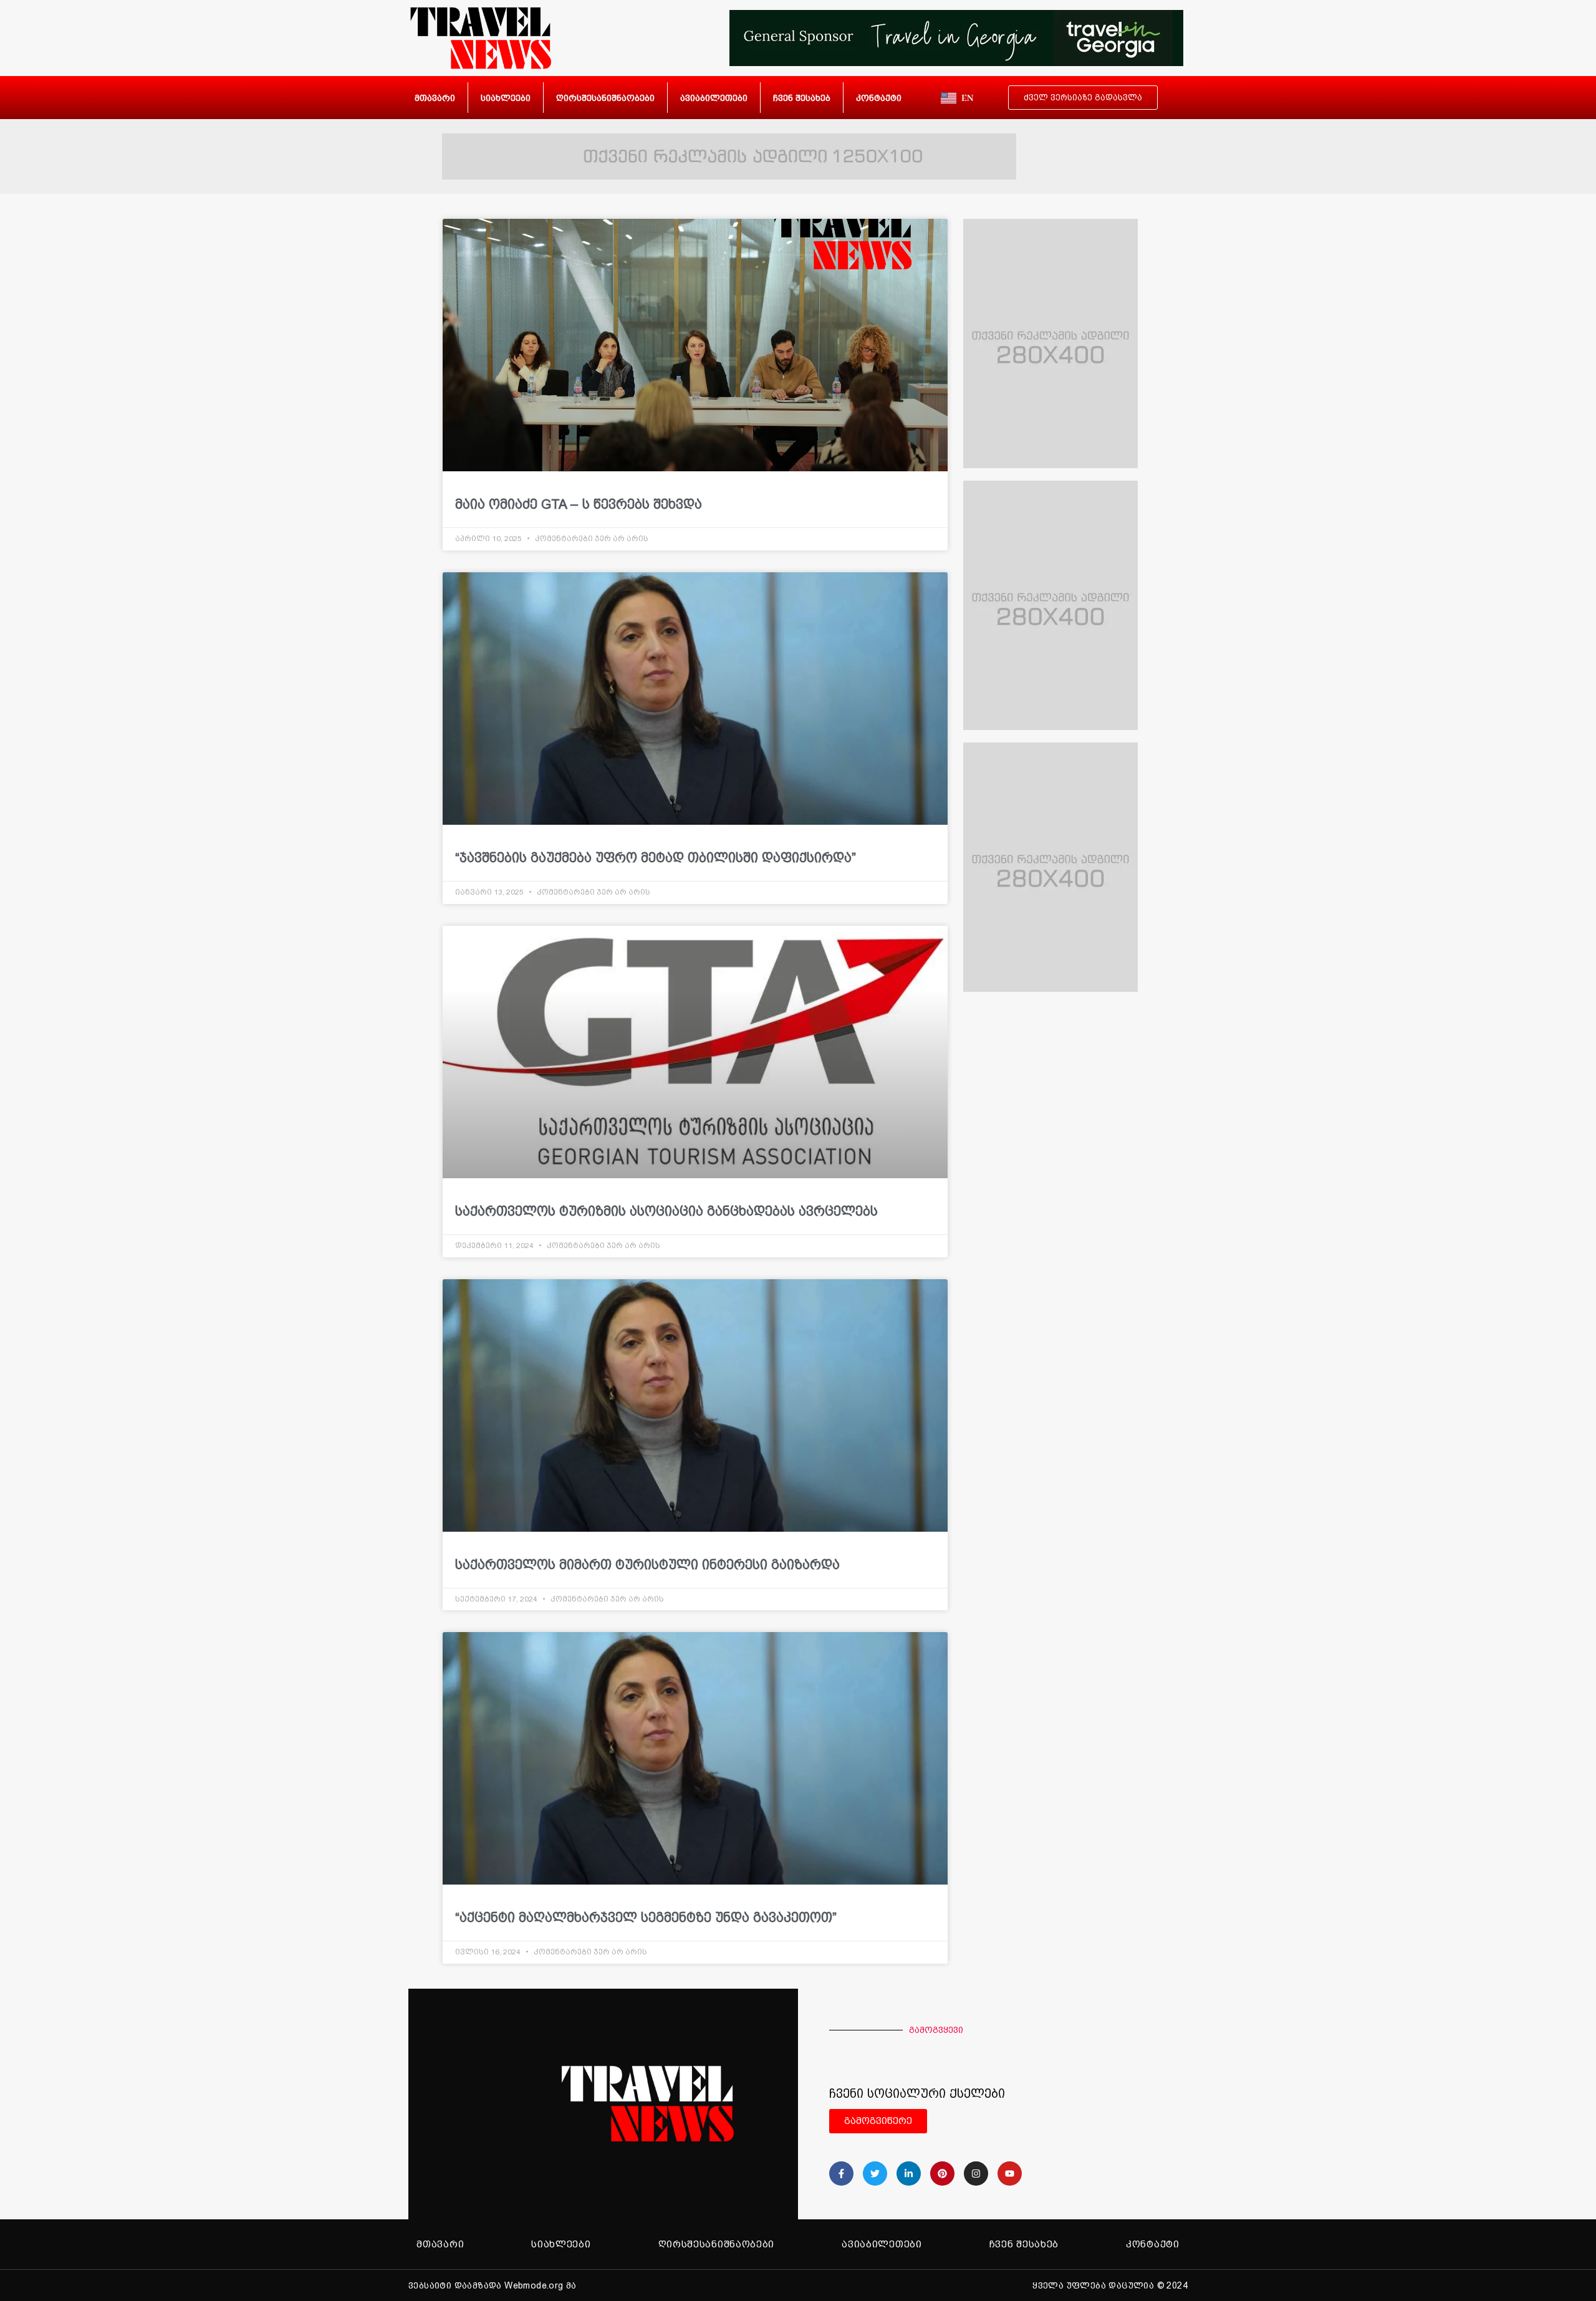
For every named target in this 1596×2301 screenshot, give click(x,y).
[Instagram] (976, 2174)
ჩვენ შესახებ (802, 98)
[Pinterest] (942, 2174)
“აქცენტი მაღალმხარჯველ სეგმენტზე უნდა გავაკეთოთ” (646, 1917)
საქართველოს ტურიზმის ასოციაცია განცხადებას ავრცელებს (666, 1211)
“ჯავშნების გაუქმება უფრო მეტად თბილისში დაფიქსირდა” (656, 857)
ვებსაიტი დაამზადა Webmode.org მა (493, 2285)
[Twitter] (875, 2174)
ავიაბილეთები (714, 98)
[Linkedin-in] (909, 2174)
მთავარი (435, 98)
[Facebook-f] (841, 2174)
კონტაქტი (879, 98)
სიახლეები (506, 98)
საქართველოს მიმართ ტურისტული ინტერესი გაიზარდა (647, 1564)
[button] (954, 2121)
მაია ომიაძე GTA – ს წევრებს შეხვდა (579, 504)
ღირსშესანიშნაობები (605, 98)
